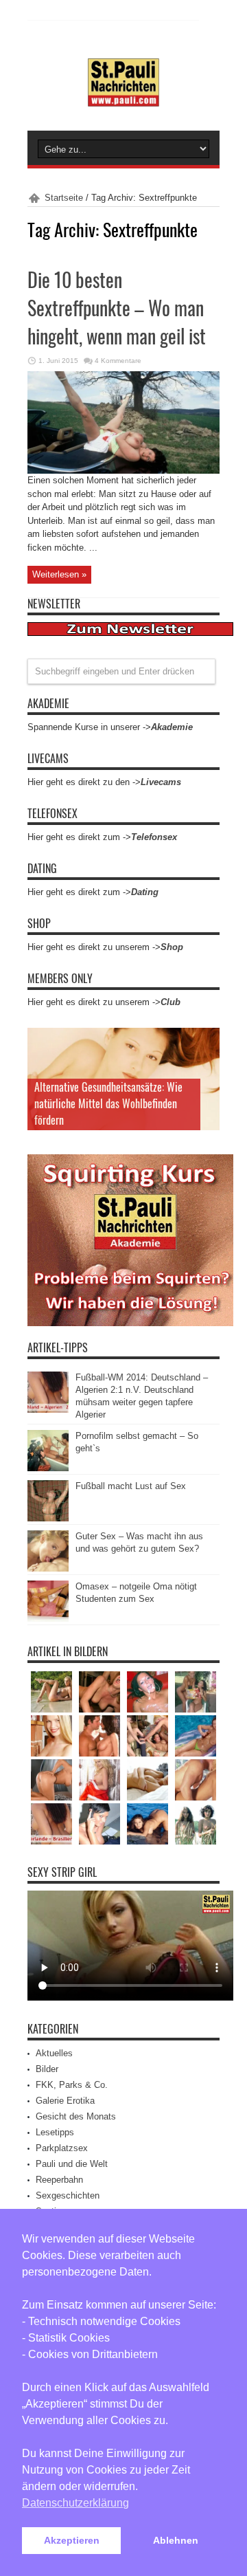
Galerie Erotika (65, 2101)
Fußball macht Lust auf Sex (131, 1486)
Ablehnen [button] (176, 2540)
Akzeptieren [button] (72, 2540)
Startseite (64, 198)
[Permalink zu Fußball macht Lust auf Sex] (48, 1518)
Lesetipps (55, 2132)
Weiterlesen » (59, 574)
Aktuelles (54, 2053)
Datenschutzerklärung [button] (75, 2503)
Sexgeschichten (68, 2195)
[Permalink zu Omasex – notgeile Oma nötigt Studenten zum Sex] (48, 1619)
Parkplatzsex (62, 2148)
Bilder (47, 2069)
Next (206, 1064)
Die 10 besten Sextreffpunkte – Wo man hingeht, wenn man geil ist (117, 308)
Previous (206, 1042)
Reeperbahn (59, 2180)
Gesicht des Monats (76, 2116)
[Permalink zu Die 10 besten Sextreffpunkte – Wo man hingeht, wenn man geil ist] (123, 471)
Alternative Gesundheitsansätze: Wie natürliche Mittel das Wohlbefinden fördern (108, 1103)
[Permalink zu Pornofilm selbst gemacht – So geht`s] (48, 1468)
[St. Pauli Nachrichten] (123, 96)
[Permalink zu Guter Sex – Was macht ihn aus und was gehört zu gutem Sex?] (48, 1568)
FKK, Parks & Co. (72, 2085)
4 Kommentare (118, 361)
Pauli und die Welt (72, 2164)
